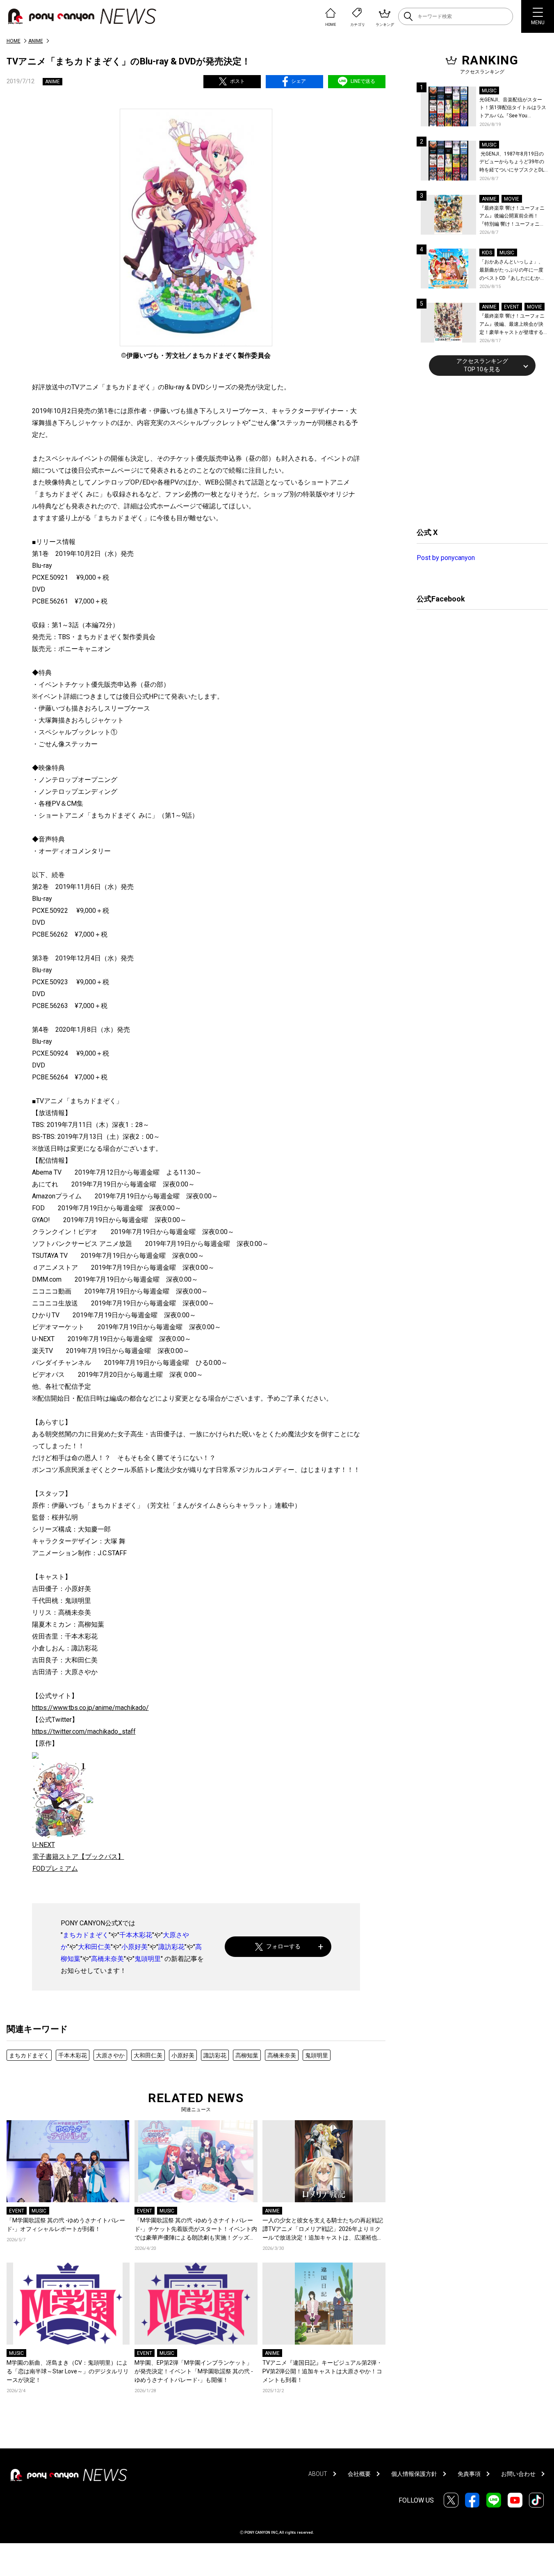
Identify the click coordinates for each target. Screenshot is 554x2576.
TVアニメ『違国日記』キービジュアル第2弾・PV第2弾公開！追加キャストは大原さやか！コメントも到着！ (322, 2371)
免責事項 (469, 2474)
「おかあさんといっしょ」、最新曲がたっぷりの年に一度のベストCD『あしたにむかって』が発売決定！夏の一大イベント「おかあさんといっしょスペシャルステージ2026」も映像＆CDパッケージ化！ (512, 271)
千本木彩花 (136, 1935)
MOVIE (512, 199)
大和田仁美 (94, 1947)
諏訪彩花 (171, 1947)
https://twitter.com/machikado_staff (84, 1731)
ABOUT (318, 2474)
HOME (14, 41)
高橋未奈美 (107, 1959)
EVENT (17, 2211)
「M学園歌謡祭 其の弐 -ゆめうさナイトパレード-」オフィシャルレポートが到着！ (66, 2225)
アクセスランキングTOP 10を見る (482, 365)
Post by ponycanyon (446, 558)
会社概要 (359, 2474)
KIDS (487, 253)
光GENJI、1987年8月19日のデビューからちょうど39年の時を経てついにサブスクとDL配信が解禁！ (512, 163)
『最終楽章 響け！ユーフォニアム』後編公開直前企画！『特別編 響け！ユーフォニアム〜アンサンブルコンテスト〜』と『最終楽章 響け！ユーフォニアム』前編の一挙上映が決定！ (512, 217)
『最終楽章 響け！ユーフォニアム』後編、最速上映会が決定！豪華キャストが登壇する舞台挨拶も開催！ (512, 325)
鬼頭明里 (148, 1959)
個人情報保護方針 (414, 2474)
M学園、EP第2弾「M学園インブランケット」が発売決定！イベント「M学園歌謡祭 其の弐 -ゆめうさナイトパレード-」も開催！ (194, 2371)
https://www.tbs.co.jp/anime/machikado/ (90, 1708)
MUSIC (39, 2211)
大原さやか (110, 2055)
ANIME (36, 41)
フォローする (283, 1946)
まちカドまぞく (86, 1935)
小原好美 (135, 1947)
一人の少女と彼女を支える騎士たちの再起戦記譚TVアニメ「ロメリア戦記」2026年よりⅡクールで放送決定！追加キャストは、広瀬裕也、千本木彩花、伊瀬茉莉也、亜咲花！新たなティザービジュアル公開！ (323, 2230)
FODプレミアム (55, 1869)
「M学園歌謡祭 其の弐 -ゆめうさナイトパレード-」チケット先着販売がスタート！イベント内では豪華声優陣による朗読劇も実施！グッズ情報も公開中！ (196, 2230)
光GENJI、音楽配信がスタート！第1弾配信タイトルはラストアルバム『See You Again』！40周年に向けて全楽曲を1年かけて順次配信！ (513, 109)
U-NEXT (44, 1845)
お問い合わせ (518, 2474)
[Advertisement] (478, 450)
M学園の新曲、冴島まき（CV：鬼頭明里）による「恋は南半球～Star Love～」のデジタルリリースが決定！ (68, 2371)
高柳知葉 (247, 2055)
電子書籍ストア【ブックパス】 (78, 1857)
